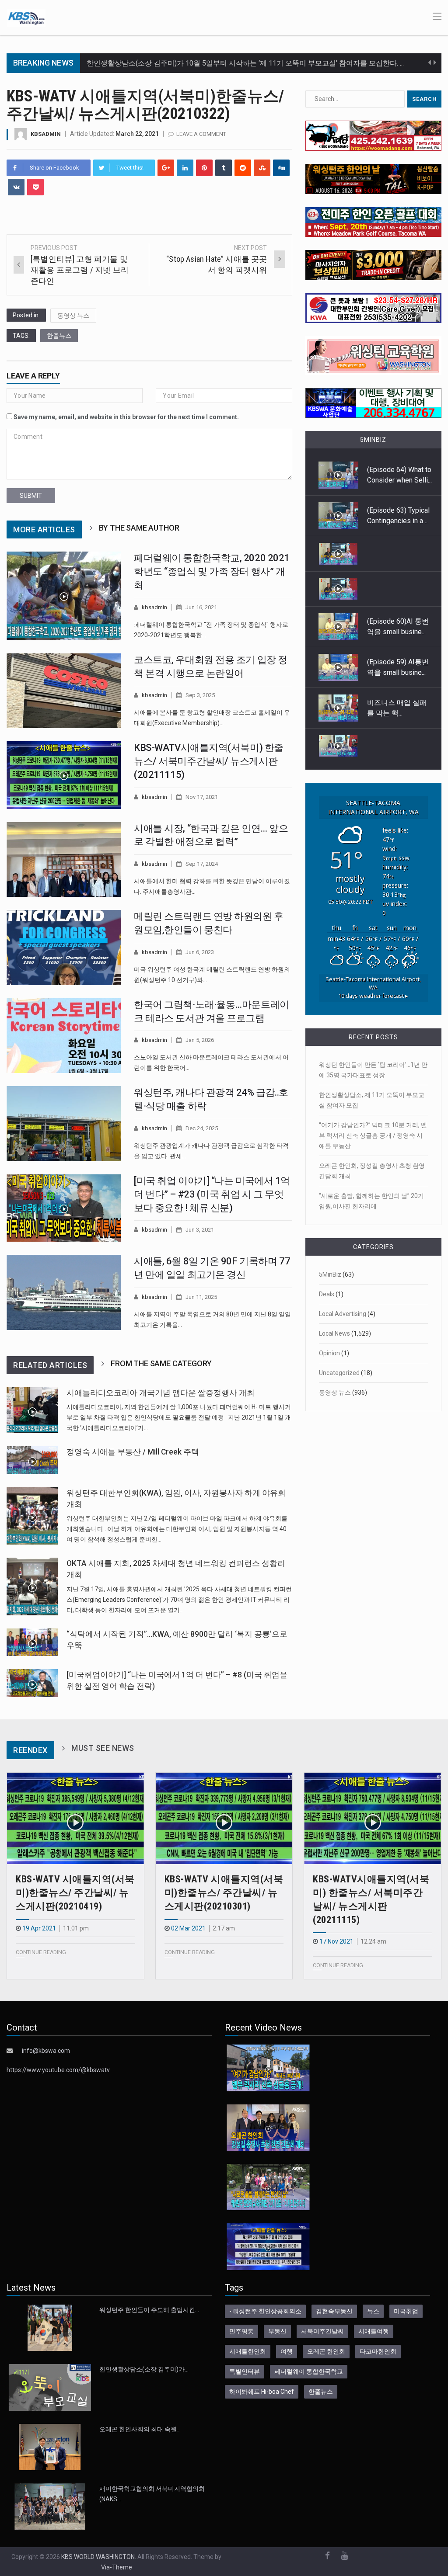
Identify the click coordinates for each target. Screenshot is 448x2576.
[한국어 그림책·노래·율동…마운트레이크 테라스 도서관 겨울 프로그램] (64, 1036)
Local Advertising (343, 1314)
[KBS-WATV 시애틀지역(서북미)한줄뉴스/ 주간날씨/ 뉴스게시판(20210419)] (75, 1819)
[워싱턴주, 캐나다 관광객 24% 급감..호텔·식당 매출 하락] (64, 1124)
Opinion (329, 1353)
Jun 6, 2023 (200, 952)
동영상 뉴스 (73, 316)
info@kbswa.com (46, 2051)
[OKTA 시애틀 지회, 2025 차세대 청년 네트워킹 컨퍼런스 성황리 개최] (32, 1587)
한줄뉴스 (59, 336)
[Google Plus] (166, 168)
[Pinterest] (204, 168)
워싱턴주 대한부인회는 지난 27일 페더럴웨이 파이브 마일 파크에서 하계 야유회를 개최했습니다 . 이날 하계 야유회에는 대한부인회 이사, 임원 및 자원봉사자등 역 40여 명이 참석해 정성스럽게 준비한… (177, 1529)
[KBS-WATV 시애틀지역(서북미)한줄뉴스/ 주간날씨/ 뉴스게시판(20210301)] (224, 1819)
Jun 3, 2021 (200, 1230)
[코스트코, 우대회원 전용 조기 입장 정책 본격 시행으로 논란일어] (64, 691)
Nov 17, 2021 (202, 797)
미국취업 (406, 2311)
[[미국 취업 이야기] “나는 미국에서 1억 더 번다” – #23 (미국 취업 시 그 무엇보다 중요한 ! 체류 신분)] (64, 1208)
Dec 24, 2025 (202, 1128)
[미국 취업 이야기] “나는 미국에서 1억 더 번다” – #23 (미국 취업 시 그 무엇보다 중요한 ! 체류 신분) (212, 1194)
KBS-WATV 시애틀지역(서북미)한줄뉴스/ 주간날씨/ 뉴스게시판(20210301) (224, 1893)
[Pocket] (35, 187)
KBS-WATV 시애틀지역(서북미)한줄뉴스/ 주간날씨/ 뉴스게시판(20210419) (75, 1893)
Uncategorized (339, 1373)
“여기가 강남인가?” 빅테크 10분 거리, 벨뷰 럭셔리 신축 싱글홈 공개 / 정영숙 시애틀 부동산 (373, 1135)
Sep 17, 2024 (202, 864)
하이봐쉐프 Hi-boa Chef (262, 2392)
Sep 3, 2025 (200, 695)
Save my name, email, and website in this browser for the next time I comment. (126, 417)
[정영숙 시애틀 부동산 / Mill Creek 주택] (32, 1460)
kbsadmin (46, 134)
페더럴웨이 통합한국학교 (309, 2371)
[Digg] (281, 168)
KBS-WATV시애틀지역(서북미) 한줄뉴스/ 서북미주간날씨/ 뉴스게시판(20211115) (209, 761)
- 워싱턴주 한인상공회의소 (265, 2311)
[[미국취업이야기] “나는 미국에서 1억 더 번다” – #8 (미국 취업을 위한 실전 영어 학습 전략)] (32, 1683)
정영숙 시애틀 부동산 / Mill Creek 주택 (133, 1452)
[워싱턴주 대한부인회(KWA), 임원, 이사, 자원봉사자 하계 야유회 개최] (32, 1516)
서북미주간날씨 (322, 2331)
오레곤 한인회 (326, 2351)
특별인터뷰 (245, 2371)
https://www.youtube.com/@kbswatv (58, 2070)
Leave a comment (201, 134)
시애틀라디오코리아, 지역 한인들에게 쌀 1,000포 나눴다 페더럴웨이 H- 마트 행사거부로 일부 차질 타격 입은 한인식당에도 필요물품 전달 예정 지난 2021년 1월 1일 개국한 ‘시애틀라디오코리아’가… (179, 1417)
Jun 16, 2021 (201, 607)
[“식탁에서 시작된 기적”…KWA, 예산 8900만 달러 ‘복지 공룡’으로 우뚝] (32, 1642)
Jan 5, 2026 (200, 1040)
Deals (327, 1294)
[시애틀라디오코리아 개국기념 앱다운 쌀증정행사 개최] (32, 1410)
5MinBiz (330, 1274)
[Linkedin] (185, 168)
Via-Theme (117, 2567)
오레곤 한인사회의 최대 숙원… (140, 2429)
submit (31, 496)
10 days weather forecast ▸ (373, 992)
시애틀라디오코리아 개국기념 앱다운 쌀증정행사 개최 (161, 1393)
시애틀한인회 (248, 2351)
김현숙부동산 (334, 2311)
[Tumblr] (224, 168)
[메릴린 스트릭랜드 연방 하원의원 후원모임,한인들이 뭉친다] (64, 948)
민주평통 (241, 2331)
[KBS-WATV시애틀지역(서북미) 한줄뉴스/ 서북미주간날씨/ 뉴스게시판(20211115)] (64, 775)
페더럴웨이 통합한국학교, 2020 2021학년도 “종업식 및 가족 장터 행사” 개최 (212, 571)
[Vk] (16, 187)
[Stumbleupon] (262, 168)
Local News (334, 1333)
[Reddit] (243, 168)
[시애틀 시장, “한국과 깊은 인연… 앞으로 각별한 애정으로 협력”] (64, 860)
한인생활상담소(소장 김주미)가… (144, 2369)
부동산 (277, 2331)
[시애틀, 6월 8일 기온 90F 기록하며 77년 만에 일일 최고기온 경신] (64, 1292)
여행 (287, 2351)
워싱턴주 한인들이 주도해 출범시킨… (149, 2310)
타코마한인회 (378, 2351)
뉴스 (373, 2311)
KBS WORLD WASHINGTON (98, 2557)
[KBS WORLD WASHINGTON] (26, 17)
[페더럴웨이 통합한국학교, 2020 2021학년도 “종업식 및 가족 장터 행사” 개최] (64, 596)
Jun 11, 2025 (201, 1297)
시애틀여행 (374, 2331)
